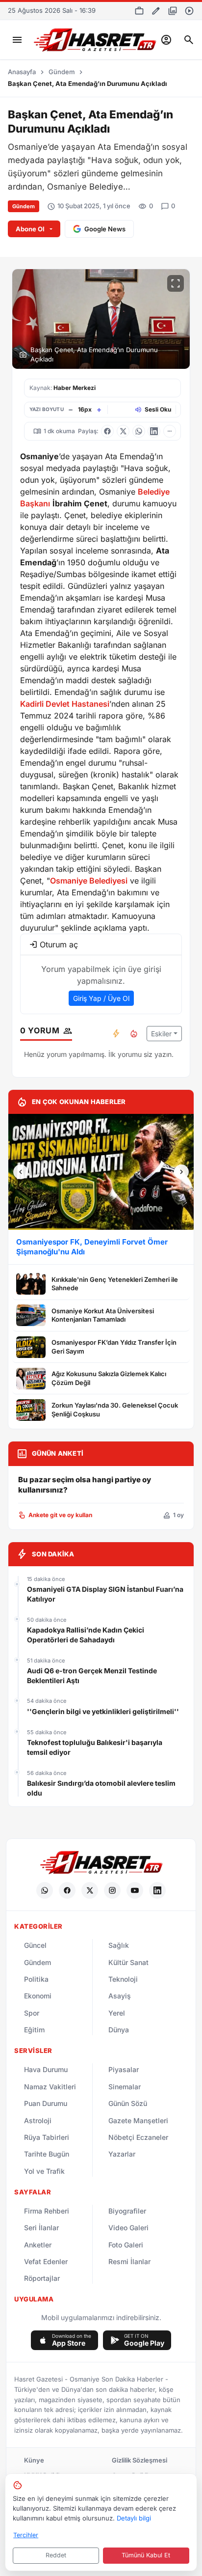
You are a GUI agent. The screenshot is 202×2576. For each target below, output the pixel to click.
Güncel (35, 1945)
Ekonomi (38, 1996)
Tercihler (26, 2535)
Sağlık (119, 1945)
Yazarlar (122, 2154)
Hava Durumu (46, 2069)
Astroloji (38, 2120)
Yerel (117, 2013)
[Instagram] (112, 1890)
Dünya (119, 2030)
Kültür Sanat (128, 1962)
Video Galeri (128, 2228)
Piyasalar (124, 2069)
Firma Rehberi (47, 2211)
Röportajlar (42, 2278)
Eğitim (34, 2030)
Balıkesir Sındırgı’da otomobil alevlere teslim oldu (101, 1788)
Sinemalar (125, 2087)
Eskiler (161, 1034)
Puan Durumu (46, 2103)
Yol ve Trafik (44, 2171)
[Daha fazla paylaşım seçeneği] (170, 431)
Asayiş (120, 1996)
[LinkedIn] (157, 1890)
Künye (34, 2460)
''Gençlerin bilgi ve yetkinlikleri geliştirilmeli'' (103, 1711)
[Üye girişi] (166, 40)
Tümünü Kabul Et (146, 2555)
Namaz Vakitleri (50, 2087)
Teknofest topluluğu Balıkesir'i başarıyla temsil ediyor (95, 1747)
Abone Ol (30, 229)
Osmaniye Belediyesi (89, 881)
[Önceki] (21, 1172)
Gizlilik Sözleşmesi (139, 2460)
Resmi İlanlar (129, 2261)
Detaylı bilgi (134, 2518)
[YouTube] (135, 1890)
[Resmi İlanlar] (139, 11)
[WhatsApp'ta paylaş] (139, 431)
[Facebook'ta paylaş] (107, 431)
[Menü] (17, 40)
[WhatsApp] (45, 1890)
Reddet (56, 2555)
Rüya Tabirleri (47, 2137)
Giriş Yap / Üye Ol (101, 998)
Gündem (62, 72)
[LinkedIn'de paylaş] (154, 431)
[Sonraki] (181, 1172)
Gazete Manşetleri (138, 2120)
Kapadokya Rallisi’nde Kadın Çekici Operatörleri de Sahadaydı (86, 1635)
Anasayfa (22, 72)
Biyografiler (127, 2211)
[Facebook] (67, 1890)
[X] (90, 1890)
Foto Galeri (126, 2245)
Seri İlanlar (41, 2228)
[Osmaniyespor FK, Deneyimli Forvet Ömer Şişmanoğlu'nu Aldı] (101, 1172)
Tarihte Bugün (47, 2154)
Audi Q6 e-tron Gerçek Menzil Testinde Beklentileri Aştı (92, 1676)
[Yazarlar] (156, 11)
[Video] (189, 11)
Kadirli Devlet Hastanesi (65, 704)
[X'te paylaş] (123, 431)
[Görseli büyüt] (176, 283)
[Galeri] (173, 11)
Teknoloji (123, 1979)
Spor (32, 2013)
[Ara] (189, 40)
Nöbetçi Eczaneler (138, 2137)
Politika (36, 1979)
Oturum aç (59, 944)
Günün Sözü (128, 2103)
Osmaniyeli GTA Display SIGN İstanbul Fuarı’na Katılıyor (105, 1594)
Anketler (38, 2245)
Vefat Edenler (46, 2261)
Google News (105, 229)
